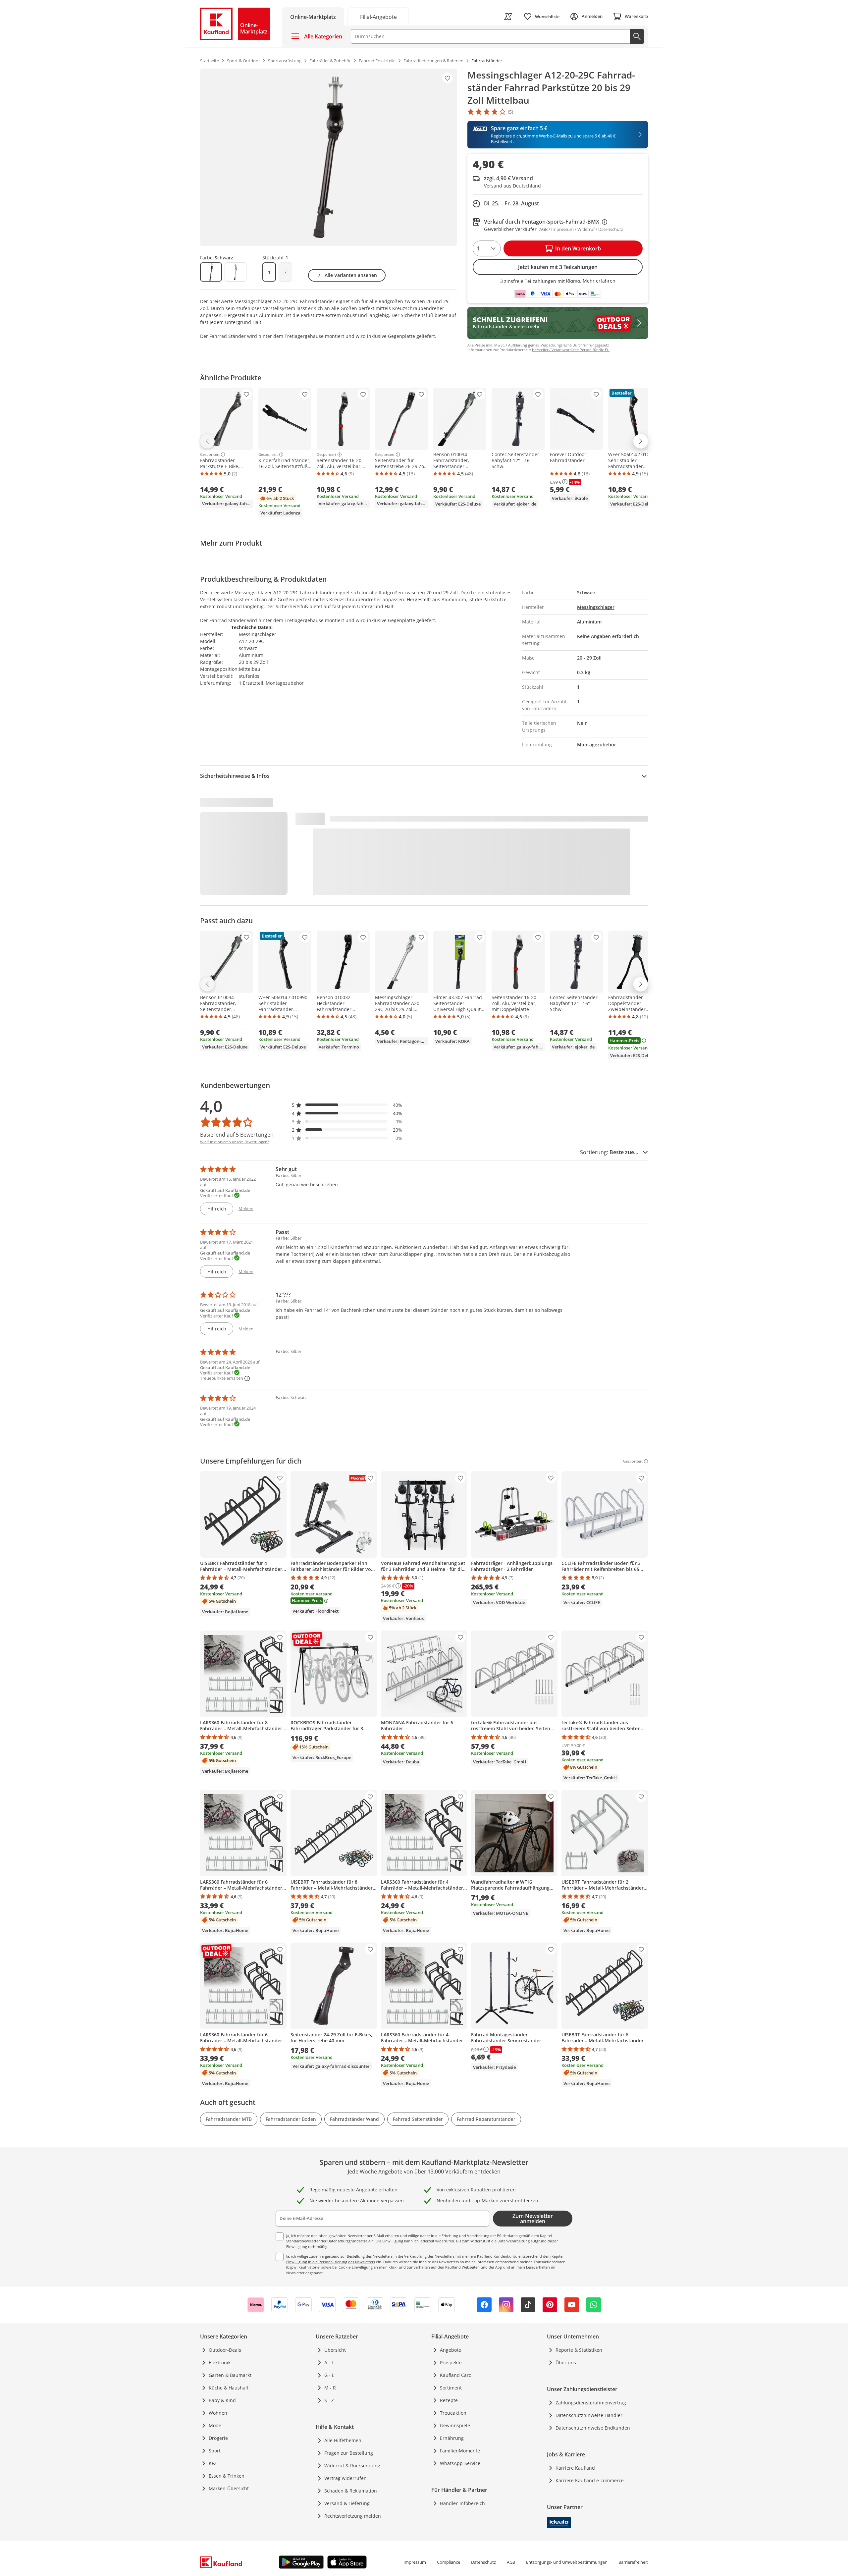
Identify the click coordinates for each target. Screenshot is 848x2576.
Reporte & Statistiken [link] (579, 2350)
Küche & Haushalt (229, 2388)
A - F (329, 2362)
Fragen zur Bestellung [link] (349, 2453)
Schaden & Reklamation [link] (351, 2491)
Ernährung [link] (452, 2438)
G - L (329, 2375)
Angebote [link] (450, 2350)
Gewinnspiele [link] (455, 2425)
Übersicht (335, 2350)
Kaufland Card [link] (456, 2375)
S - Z (329, 2400)
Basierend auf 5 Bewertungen (237, 1135)
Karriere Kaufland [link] (575, 2468)
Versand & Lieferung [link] (347, 2503)
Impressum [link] (415, 2562)
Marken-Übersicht (229, 2488)
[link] (378, 16)
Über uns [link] (566, 2362)
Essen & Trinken (227, 2476)
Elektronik (220, 2362)
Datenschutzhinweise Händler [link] (589, 2415)
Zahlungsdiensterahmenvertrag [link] (591, 2403)
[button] (347, 1105)
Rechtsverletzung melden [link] (353, 2516)
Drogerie (218, 2438)
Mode (215, 2425)
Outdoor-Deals (225, 2350)
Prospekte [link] (451, 2362)
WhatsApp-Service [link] (460, 2463)
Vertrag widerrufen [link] (345, 2478)
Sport (215, 2451)
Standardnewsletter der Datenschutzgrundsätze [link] (327, 2241)
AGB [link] (511, 2562)
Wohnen (218, 2413)
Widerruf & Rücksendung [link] (352, 2466)
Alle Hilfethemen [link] (343, 2440)
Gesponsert (210, 455)
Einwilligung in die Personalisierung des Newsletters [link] (331, 2262)
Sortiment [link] (451, 2388)
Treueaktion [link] (453, 2413)
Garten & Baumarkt (230, 2375)
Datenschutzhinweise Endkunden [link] (593, 2428)
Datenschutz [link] (483, 2562)
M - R (330, 2388)
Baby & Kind (222, 2400)
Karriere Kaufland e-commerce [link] (590, 2480)
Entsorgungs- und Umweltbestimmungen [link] (567, 2562)
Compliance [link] (449, 2562)
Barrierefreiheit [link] (633, 2562)
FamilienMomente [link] (460, 2451)
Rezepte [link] (449, 2400)
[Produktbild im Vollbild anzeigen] (328, 157)
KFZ (213, 2463)
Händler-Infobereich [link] (462, 2503)
